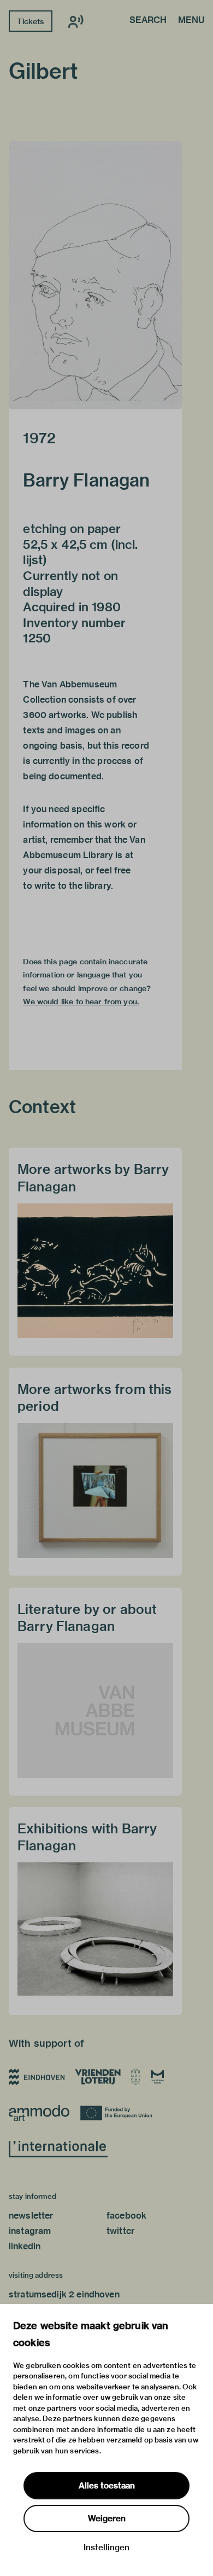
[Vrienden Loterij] (98, 2077)
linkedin (25, 2246)
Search (148, 21)
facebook (126, 2216)
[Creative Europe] (118, 2113)
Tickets (30, 21)
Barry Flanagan (86, 480)
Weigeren (107, 2519)
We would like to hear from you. (81, 1002)
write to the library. (74, 886)
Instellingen (106, 2548)
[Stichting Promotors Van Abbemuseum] (136, 2077)
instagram (30, 2231)
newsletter (31, 2216)
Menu (191, 21)
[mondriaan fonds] (158, 2077)
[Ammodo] (39, 2113)
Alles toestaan (107, 2486)
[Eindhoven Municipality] (37, 2077)
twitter (120, 2231)
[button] (95, 275)
